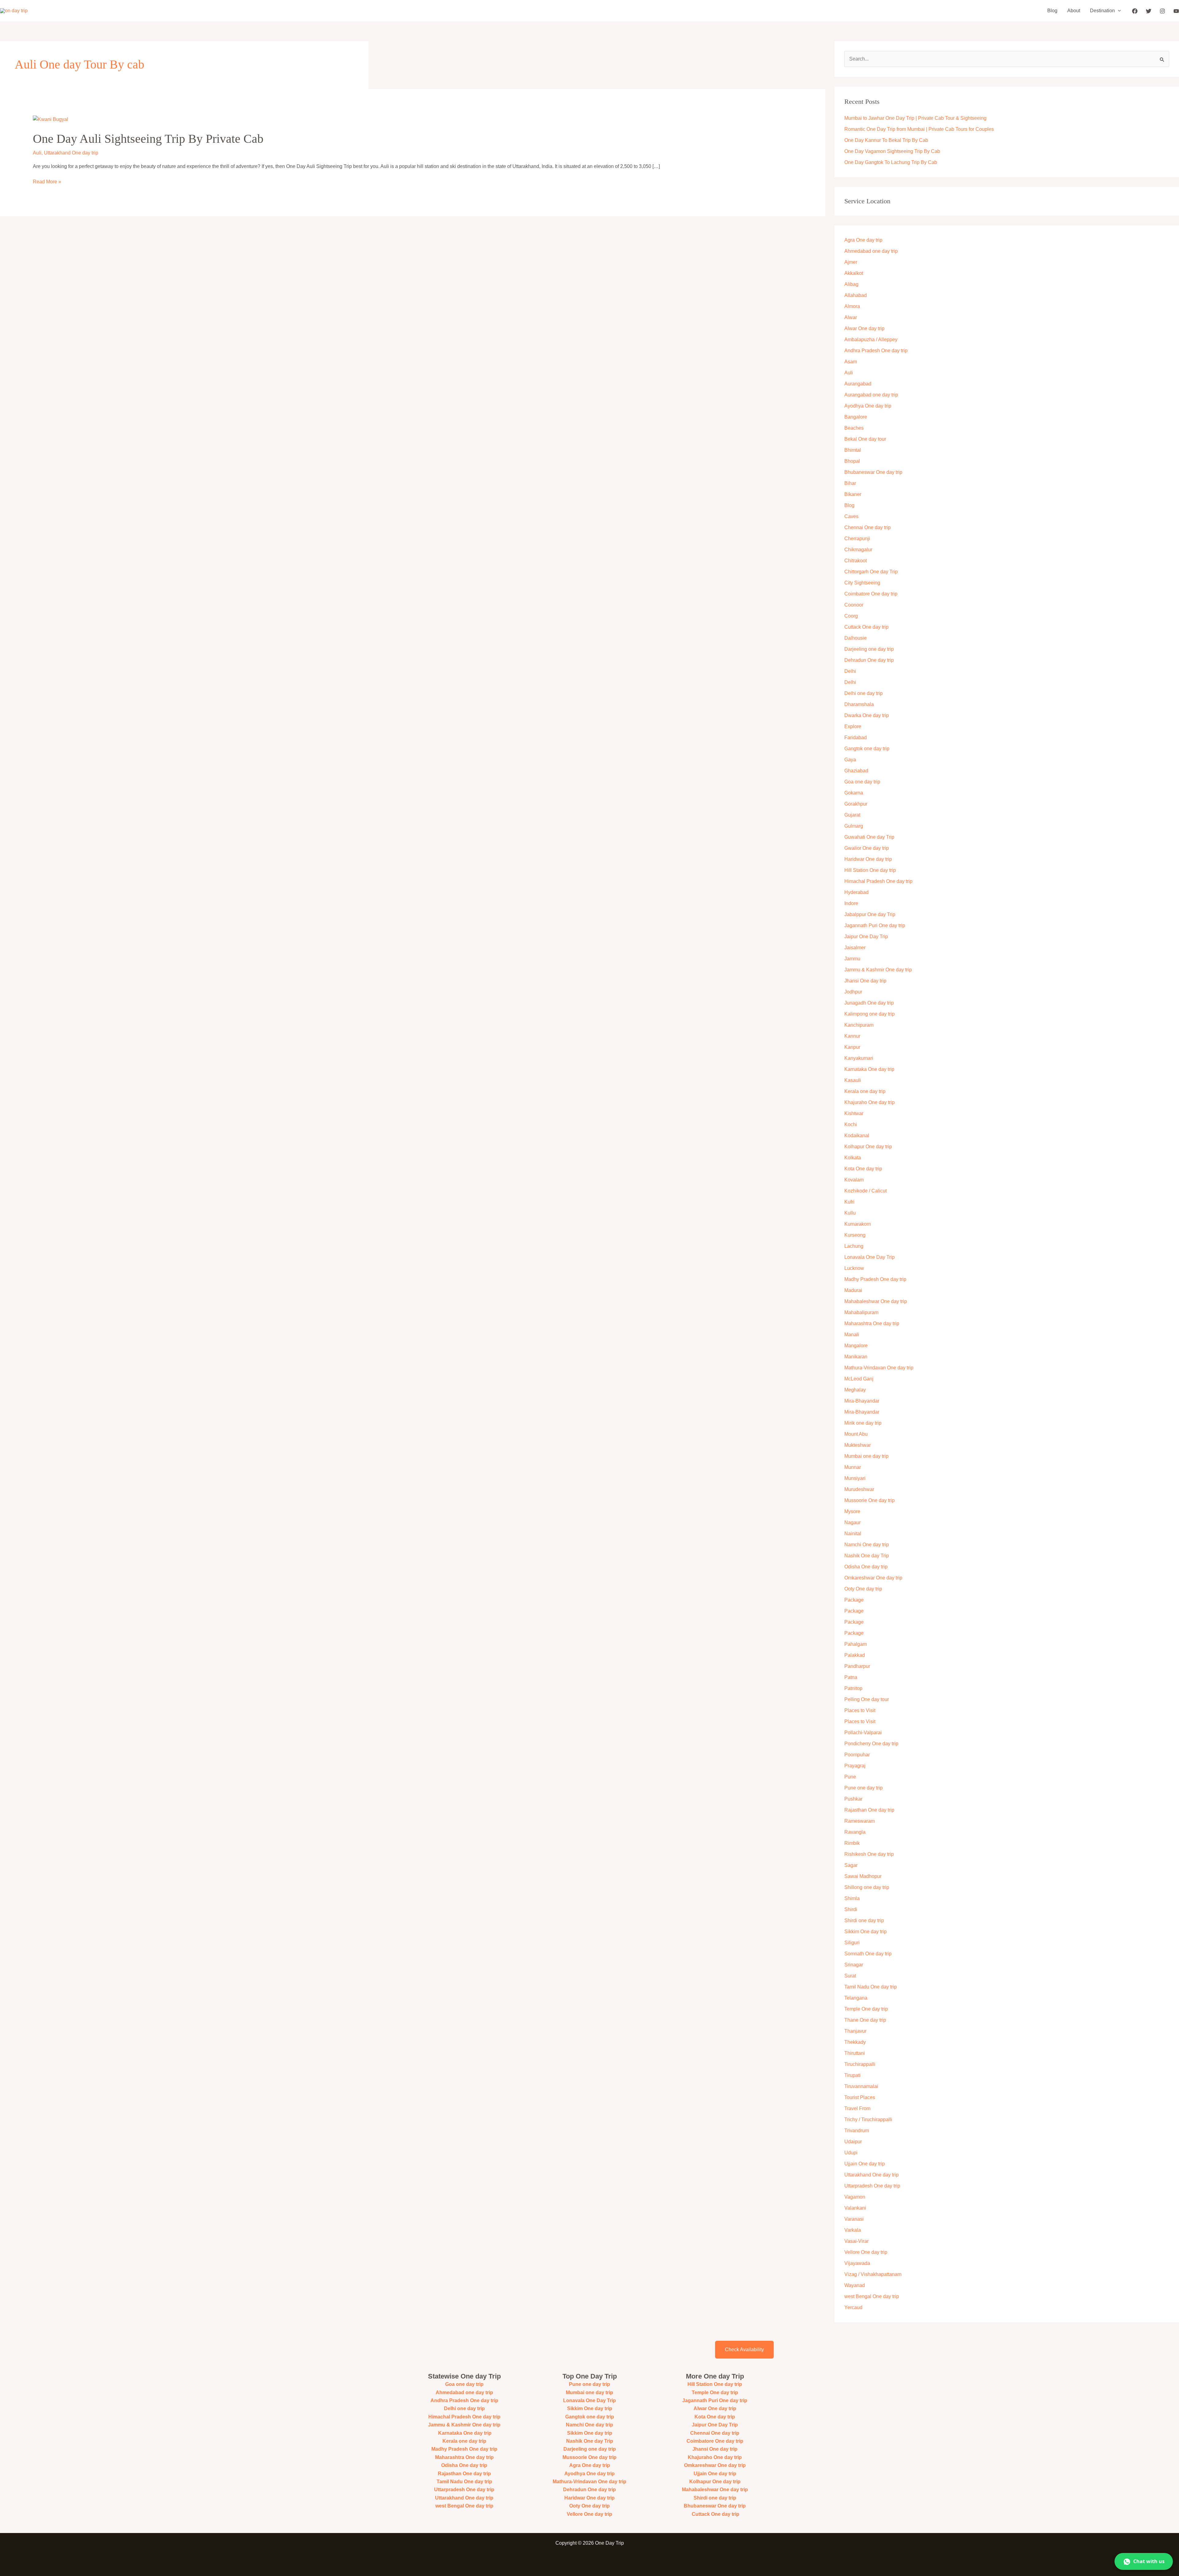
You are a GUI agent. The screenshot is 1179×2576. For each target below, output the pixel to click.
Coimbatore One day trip (871, 594)
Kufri (849, 1202)
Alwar (851, 317)
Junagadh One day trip (869, 1003)
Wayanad (855, 2285)
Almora (852, 306)
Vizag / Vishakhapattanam (873, 2274)
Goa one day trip (862, 782)
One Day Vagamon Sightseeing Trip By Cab (892, 151)
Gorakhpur (856, 804)
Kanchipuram (859, 1025)
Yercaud (853, 2307)
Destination (1102, 11)
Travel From (857, 2108)
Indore (851, 903)
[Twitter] (1149, 11)
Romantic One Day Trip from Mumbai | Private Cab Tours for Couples (919, 129)
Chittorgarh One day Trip (871, 572)
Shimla (852, 1898)
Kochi (851, 1124)
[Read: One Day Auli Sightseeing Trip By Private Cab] (51, 119)
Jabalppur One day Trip (870, 914)
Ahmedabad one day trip (871, 251)
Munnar (853, 1467)
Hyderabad (856, 892)
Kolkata (853, 1158)
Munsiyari (855, 1478)
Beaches (854, 428)
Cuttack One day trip (866, 627)
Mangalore (856, 1346)
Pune (850, 1777)
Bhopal (852, 461)
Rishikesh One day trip (869, 1854)
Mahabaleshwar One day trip (876, 1301)
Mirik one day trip (863, 1423)
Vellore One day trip (866, 2252)
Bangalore (856, 417)
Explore (853, 726)
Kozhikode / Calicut (866, 1191)
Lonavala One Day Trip (870, 1257)
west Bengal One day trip (872, 2296)
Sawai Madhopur (863, 1876)
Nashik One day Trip (867, 1556)
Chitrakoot (856, 561)
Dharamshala (859, 704)
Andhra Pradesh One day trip (876, 351)
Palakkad (855, 1655)
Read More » (47, 181)
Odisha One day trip (866, 1567)
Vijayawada (857, 2263)
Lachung (854, 1246)
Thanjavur (855, 2031)
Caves (851, 516)
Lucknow (854, 1268)
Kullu (850, 1213)
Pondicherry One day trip (871, 1744)
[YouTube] (1176, 11)
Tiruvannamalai (861, 2086)
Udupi (851, 2153)
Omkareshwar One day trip (873, 1578)
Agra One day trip (863, 240)
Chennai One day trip (868, 527)
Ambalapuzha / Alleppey (871, 340)
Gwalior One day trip (867, 848)
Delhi (850, 671)
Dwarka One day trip (867, 715)
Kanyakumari (859, 1058)
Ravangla (855, 1832)
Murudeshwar (859, 1489)
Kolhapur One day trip (868, 1147)
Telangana (856, 1998)
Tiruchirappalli (860, 2064)
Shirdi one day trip (864, 1920)
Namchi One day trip (867, 1545)
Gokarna (854, 793)
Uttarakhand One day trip (71, 153)
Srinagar (854, 1965)
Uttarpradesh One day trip (872, 2186)
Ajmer (851, 262)
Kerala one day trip (865, 1091)
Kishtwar (854, 1113)
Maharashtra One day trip (872, 1323)
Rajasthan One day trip (869, 1810)
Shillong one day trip (867, 1887)
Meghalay (855, 1390)
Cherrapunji (857, 539)
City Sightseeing (862, 583)
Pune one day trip (864, 1788)
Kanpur (852, 1047)
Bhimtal (853, 450)
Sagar (851, 1865)
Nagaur (852, 1522)
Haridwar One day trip (868, 859)
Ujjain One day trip (865, 2164)
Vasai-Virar (856, 2241)
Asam (851, 362)
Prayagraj (855, 1766)
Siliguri (852, 1943)
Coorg (851, 616)
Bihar (850, 483)
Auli (37, 153)
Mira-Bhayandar (862, 1401)
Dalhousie (856, 638)
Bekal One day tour (865, 439)
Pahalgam (856, 1644)
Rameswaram (860, 1821)
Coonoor (854, 605)
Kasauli (853, 1080)
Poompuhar (857, 1755)
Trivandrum (857, 2131)
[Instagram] (1162, 11)
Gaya (850, 760)
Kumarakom (858, 1224)
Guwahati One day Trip (869, 837)
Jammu (852, 959)
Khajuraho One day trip (870, 1102)
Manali (852, 1335)
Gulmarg (854, 826)
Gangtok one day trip (867, 749)
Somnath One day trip (868, 1954)
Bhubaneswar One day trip (873, 472)
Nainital (853, 1534)
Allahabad (856, 295)
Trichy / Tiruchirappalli (868, 2119)
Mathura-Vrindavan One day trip (879, 1368)
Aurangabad (858, 384)
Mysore (852, 1511)
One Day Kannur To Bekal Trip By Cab (886, 140)
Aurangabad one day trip (871, 395)
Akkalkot (854, 273)
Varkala (853, 2230)
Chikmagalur (858, 550)
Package (854, 1600)
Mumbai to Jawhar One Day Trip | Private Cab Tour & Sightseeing (915, 118)
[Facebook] (1135, 11)
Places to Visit (860, 1710)
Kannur (852, 1036)
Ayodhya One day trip (868, 406)
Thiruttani (855, 2053)
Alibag (851, 284)
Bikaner (853, 494)
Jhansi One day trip (865, 981)
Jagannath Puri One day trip (875, 925)
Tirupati (852, 2075)
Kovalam (854, 1180)
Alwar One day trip (864, 328)
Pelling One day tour (867, 1699)
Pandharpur (857, 1666)
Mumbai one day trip (866, 1456)
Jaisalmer (855, 948)
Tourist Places (860, 2097)
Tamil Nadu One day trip (871, 1987)
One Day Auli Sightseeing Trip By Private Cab (148, 139)
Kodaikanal (857, 1136)
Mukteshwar (858, 1445)
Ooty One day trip (863, 1589)
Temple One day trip (866, 2009)
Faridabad (856, 738)
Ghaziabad (856, 771)
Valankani (855, 2208)
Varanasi (854, 2219)
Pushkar (853, 1799)
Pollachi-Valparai (863, 1733)
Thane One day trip (865, 2020)
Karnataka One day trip (869, 1069)
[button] (1118, 11)
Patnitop (853, 1688)
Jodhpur (853, 992)
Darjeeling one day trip (869, 649)
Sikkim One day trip (866, 1932)
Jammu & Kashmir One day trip (878, 970)
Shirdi (851, 1909)
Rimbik (852, 1843)
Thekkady (855, 2042)
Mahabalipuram (861, 1312)
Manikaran (856, 1357)
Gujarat (852, 815)
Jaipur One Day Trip (866, 937)
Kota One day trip (863, 1169)
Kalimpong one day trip (870, 1014)
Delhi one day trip (864, 693)
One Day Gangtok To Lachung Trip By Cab (891, 162)
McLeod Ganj (859, 1379)
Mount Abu (856, 1434)
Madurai (853, 1290)
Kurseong (855, 1235)
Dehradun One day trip (869, 660)
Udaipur (853, 2142)
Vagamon (855, 2197)
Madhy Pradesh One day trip (875, 1279)
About (1074, 11)
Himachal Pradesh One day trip (878, 881)
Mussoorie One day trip (870, 1500)
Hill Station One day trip (870, 870)
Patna (851, 1677)
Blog (1052, 11)
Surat (850, 1976)
